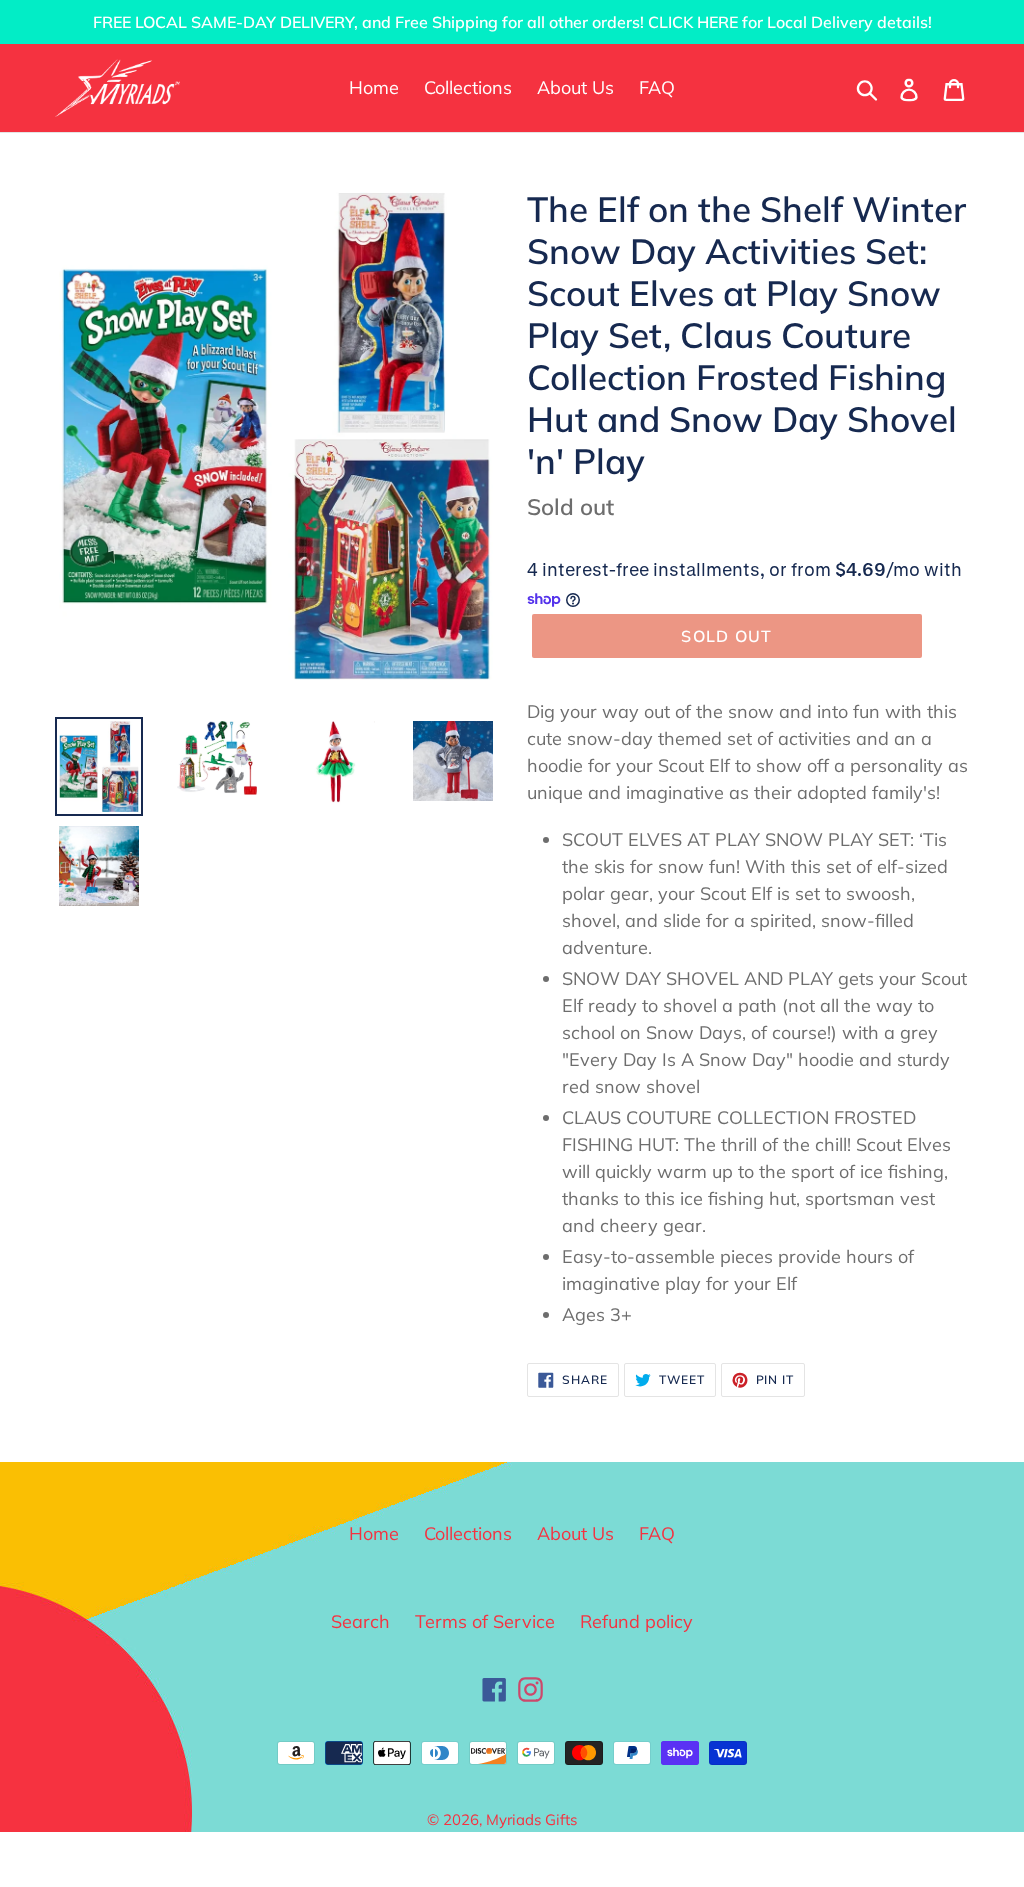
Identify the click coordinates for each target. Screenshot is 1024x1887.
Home (374, 1533)
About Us (575, 1533)
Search (360, 1621)
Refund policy (636, 1621)
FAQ (657, 1533)
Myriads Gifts (531, 1819)
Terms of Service (485, 1621)
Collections (468, 1533)
